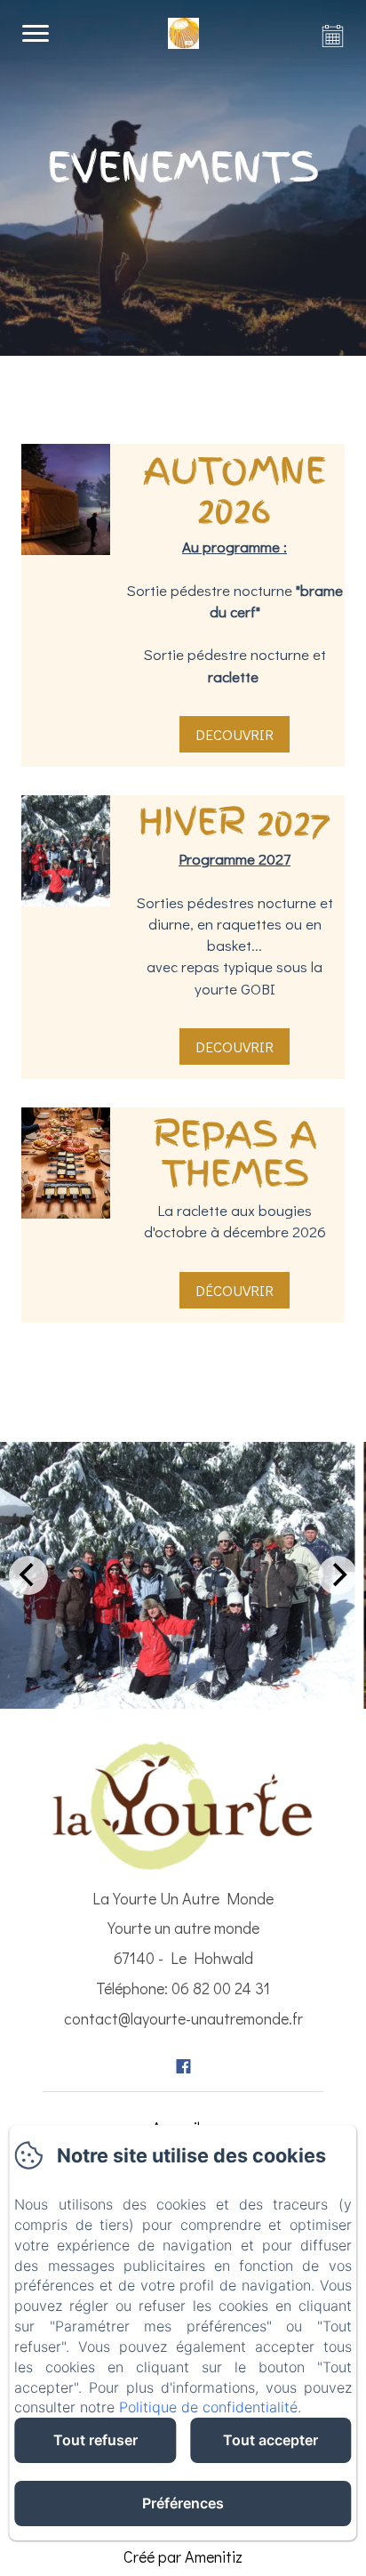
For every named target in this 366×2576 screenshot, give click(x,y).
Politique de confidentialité (208, 2407)
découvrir (235, 1290)
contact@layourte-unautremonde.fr (183, 2018)
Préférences (183, 2503)
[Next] (338, 1575)
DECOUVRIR (235, 734)
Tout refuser (95, 2440)
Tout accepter (271, 2440)
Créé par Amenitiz (183, 2556)
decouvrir (235, 1046)
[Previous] (28, 1575)
